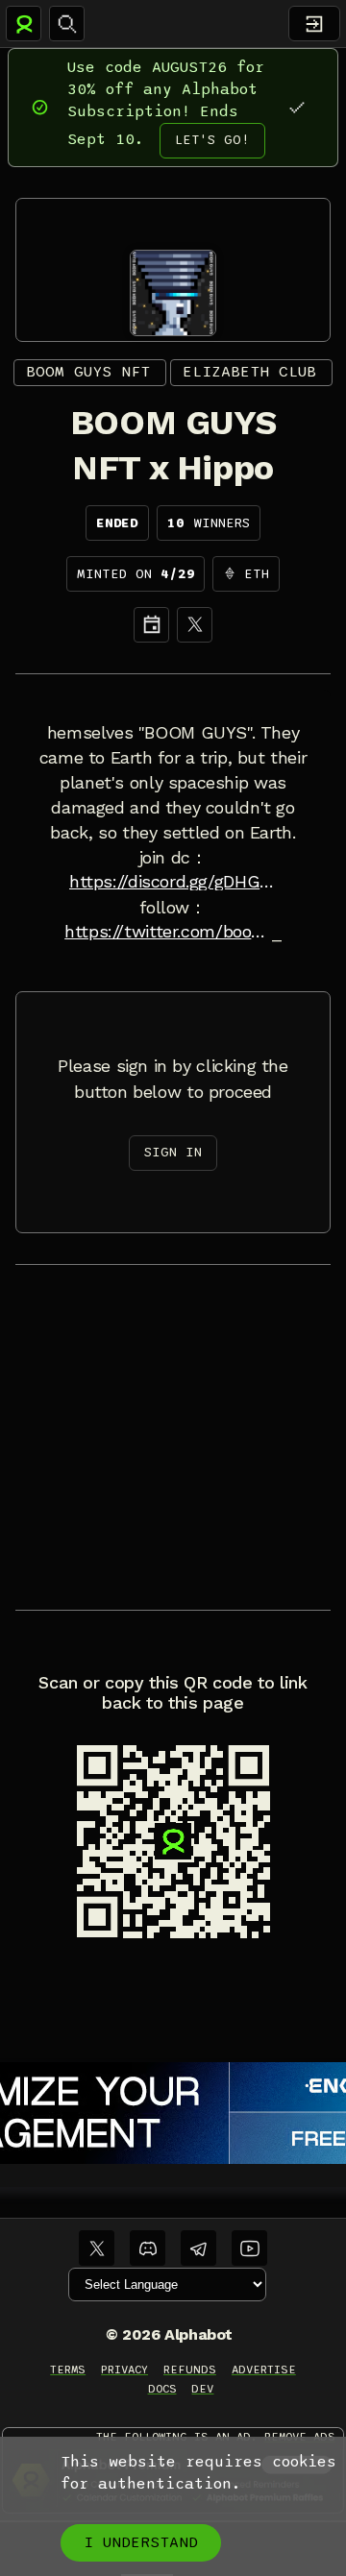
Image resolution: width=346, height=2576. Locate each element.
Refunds (190, 2369)
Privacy (124, 2369)
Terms (68, 2369)
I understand (141, 2542)
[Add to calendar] (151, 625)
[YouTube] (249, 2248)
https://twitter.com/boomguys (168, 932)
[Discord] (148, 2248)
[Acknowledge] (297, 107)
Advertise (264, 2369)
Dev (202, 2389)
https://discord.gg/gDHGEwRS (173, 882)
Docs (162, 2389)
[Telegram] (198, 2248)
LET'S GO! (212, 140)
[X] (195, 625)
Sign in (173, 1152)
